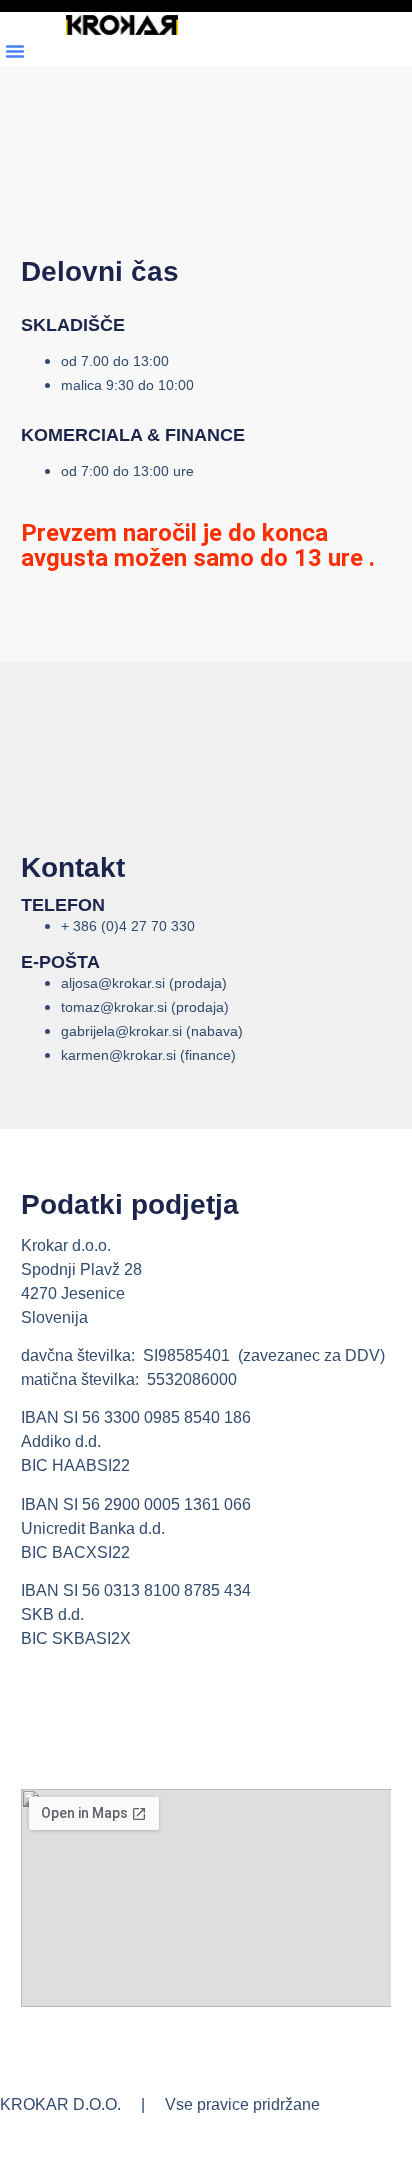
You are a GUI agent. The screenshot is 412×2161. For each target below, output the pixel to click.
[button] (15, 51)
